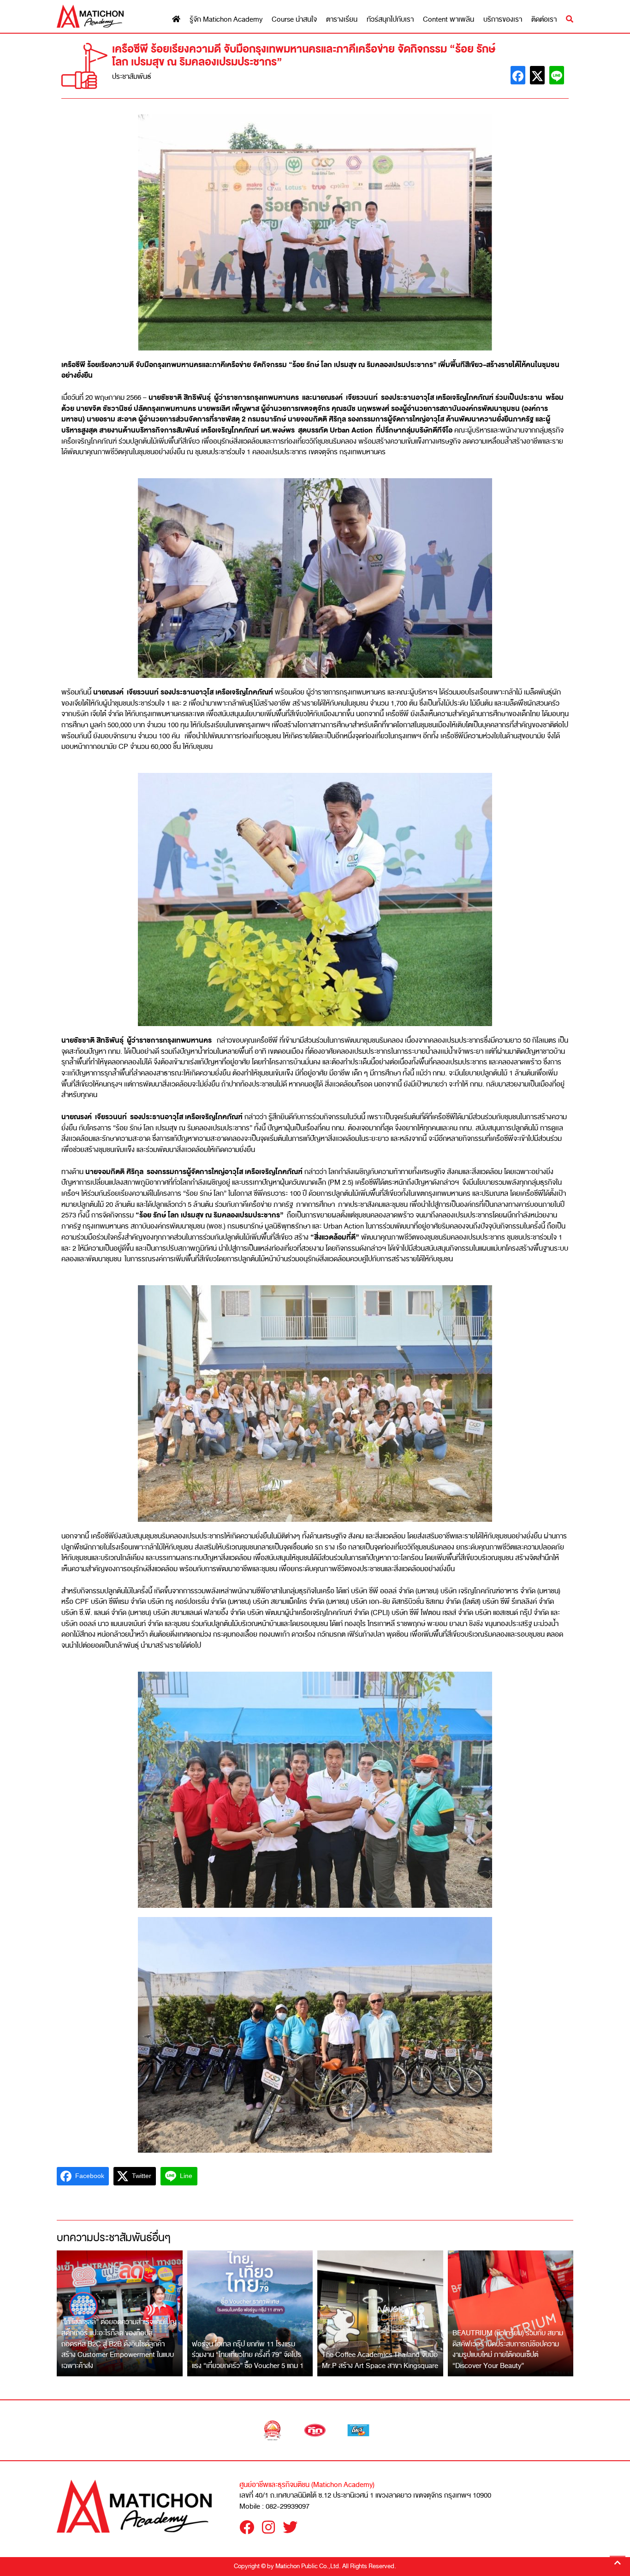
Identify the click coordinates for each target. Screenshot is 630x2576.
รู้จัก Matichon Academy (226, 20)
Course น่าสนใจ (294, 20)
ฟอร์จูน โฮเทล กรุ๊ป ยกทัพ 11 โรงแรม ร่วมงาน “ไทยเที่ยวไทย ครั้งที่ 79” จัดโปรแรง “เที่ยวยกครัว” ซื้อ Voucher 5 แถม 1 (248, 2355)
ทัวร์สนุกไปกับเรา (390, 20)
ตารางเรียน (342, 20)
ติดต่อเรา (544, 20)
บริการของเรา (503, 20)
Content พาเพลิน (449, 20)
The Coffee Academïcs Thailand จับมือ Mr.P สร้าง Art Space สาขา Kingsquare (380, 2360)
